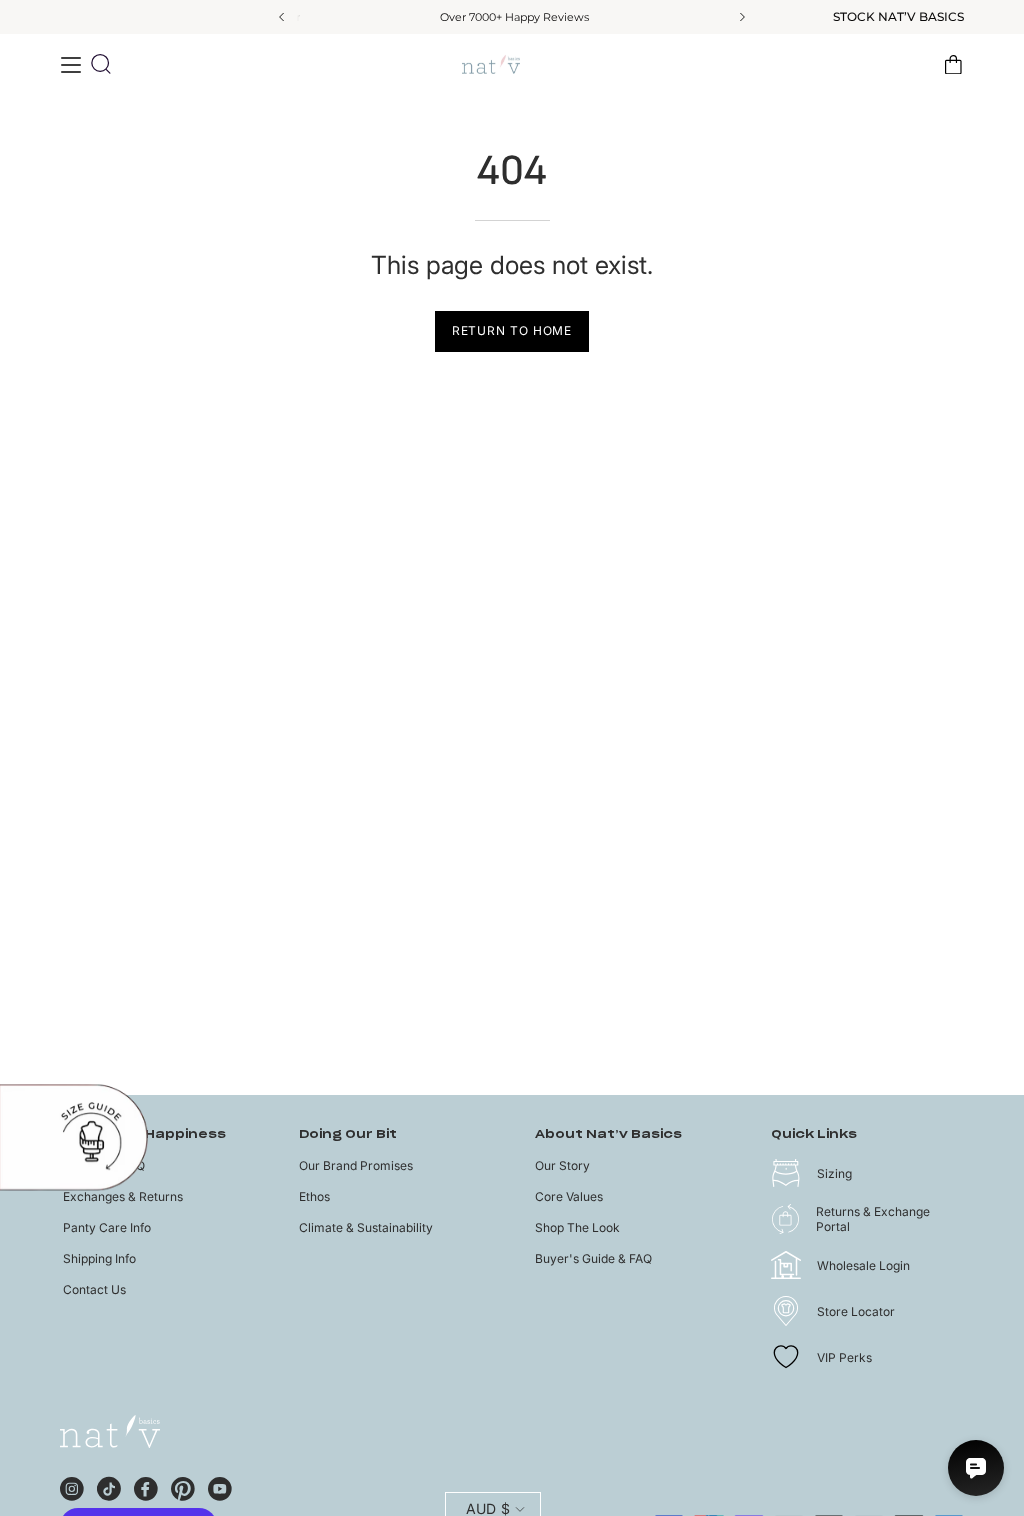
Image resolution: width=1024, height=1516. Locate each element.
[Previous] (283, 17)
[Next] (741, 17)
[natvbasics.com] (512, 64)
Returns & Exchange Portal (873, 1219)
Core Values (569, 1196)
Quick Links (814, 1134)
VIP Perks (844, 1357)
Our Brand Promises (356, 1165)
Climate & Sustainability (366, 1227)
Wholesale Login (863, 1265)
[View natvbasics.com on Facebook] (146, 1486)
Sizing (834, 1173)
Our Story (562, 1165)
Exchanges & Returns (123, 1196)
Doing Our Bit (348, 1134)
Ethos (314, 1196)
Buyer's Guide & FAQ (593, 1258)
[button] (101, 64)
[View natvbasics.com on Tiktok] (109, 1486)
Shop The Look (577, 1227)
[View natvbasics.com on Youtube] (220, 1486)
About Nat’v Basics (608, 1134)
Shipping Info (99, 1258)
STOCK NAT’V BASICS (898, 17)
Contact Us (94, 1289)
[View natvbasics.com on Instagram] (72, 1486)
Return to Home (512, 330)
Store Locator (856, 1311)
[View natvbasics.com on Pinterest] (183, 1486)
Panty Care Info (107, 1227)
